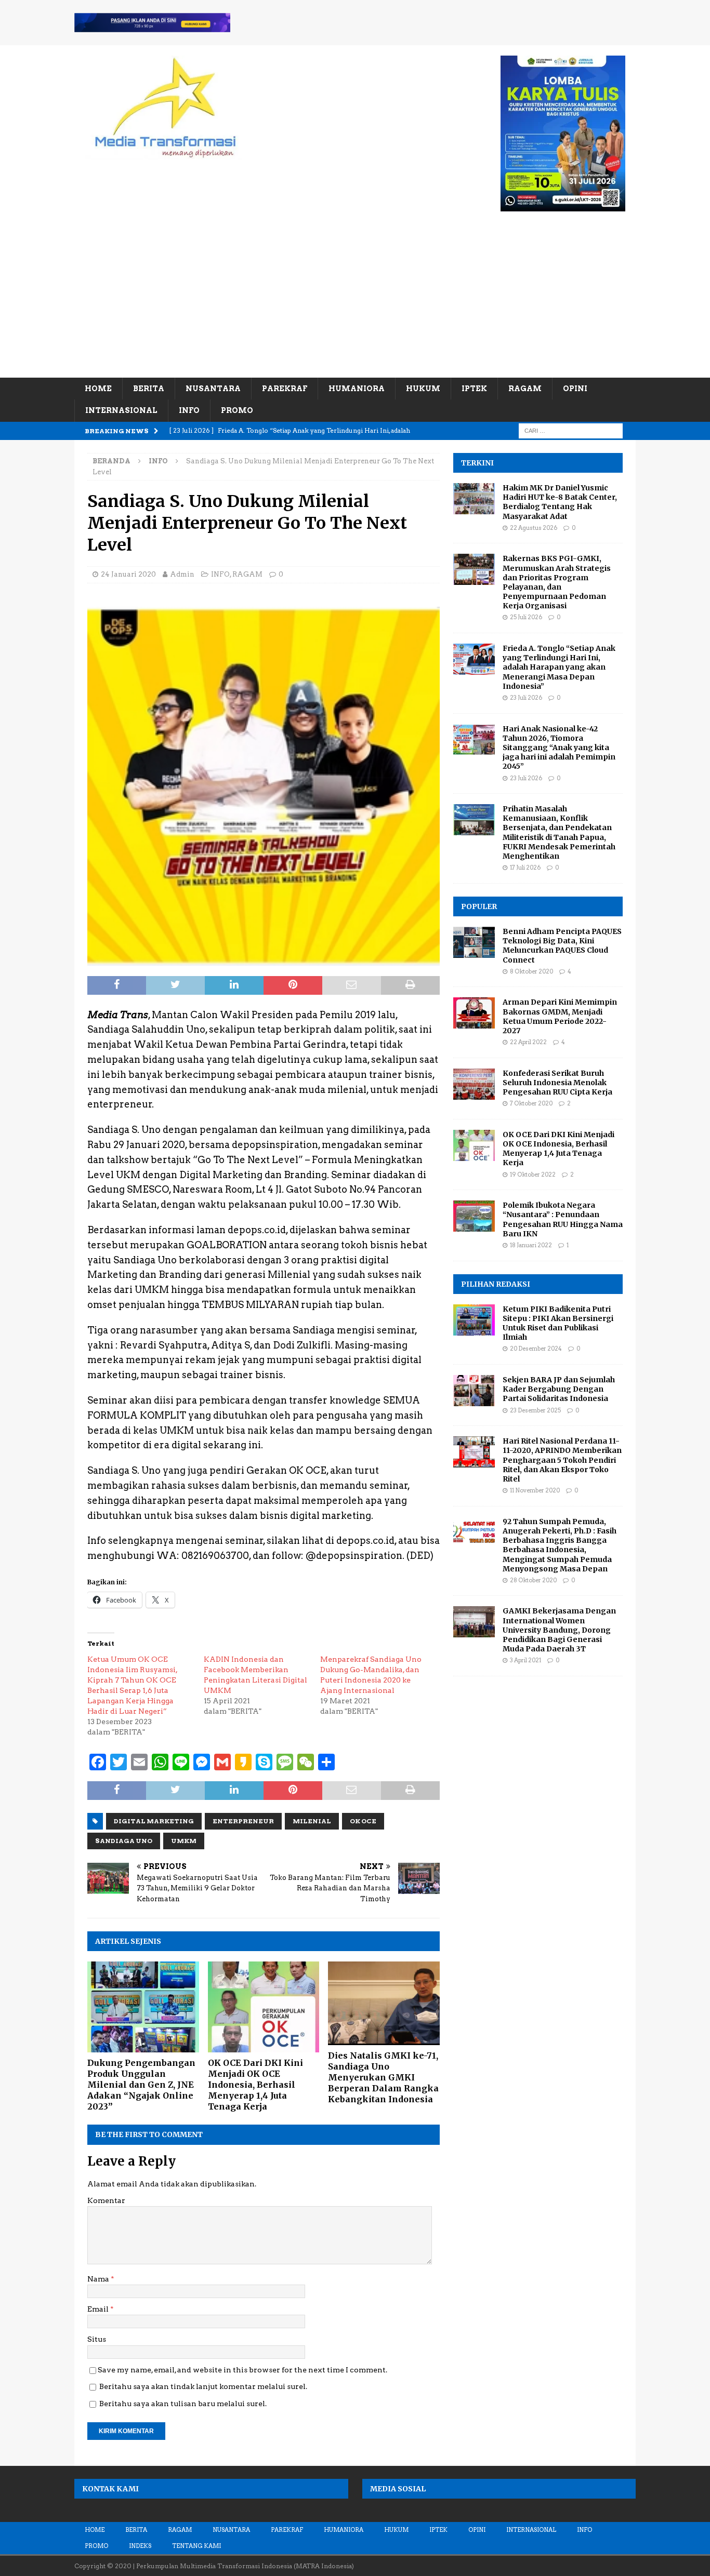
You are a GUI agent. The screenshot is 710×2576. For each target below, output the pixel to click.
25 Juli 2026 (526, 617)
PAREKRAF (285, 389)
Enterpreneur (243, 1821)
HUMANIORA (357, 389)
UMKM (184, 1841)
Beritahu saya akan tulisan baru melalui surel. (183, 2404)
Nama (99, 2279)
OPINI (575, 389)
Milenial (312, 1821)
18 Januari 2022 (531, 1245)
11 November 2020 (535, 1490)
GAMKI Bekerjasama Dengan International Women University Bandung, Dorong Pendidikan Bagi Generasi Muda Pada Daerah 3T (559, 1630)
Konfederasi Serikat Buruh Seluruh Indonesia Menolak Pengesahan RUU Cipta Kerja (557, 1083)
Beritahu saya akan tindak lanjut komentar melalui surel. (203, 2386)
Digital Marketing (154, 1821)
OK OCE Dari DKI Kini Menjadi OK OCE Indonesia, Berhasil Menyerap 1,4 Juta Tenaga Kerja (255, 2084)
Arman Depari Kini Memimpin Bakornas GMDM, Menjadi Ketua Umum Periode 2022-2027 (560, 1016)
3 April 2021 (525, 1660)
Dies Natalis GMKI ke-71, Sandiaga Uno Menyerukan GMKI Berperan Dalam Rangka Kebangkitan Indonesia (383, 2077)
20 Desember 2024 (536, 1349)
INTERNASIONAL (121, 410)
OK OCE (363, 1821)
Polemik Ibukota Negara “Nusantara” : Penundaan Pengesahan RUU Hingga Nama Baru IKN (563, 1219)
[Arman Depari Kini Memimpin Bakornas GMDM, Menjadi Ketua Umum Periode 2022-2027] (474, 1013)
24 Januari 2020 (128, 574)
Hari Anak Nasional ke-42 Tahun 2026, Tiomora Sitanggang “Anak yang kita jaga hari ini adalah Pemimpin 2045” (559, 748)
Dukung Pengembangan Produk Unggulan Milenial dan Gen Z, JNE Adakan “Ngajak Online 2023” (141, 2084)
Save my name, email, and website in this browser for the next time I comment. (242, 2370)
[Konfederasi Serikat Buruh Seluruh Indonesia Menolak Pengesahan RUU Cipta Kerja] (474, 1084)
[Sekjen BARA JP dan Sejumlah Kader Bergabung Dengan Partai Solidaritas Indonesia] (474, 1391)
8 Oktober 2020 (531, 971)
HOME (98, 389)
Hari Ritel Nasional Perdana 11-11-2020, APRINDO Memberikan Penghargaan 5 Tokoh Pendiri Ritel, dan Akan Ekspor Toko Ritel (562, 1460)
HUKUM (423, 389)
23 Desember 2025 (535, 1410)
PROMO (237, 410)
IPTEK (474, 389)
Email (99, 2309)
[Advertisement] (355, 300)
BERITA (149, 389)
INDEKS (140, 2546)
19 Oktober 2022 (533, 1174)
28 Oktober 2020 (533, 1580)
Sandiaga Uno (124, 1841)
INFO (189, 410)
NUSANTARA (213, 389)
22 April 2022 (528, 1042)
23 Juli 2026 (526, 698)
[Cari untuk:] (571, 430)
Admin (182, 574)
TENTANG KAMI (196, 2546)
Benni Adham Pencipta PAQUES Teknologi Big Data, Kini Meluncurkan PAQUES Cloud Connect (562, 946)
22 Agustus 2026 (534, 528)
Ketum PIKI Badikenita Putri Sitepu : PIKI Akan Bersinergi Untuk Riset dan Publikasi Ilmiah (558, 1323)
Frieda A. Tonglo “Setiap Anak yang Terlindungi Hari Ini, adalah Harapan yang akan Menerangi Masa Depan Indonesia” (559, 667)
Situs (97, 2339)
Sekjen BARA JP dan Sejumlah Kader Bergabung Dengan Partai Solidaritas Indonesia (559, 1389)
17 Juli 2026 (525, 867)
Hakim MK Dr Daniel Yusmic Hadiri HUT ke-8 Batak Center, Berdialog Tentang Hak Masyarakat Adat (560, 502)
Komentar (106, 2200)
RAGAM (525, 389)
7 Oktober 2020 (531, 1103)
